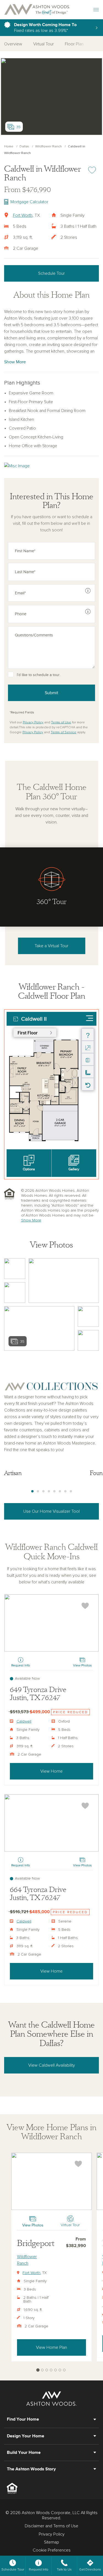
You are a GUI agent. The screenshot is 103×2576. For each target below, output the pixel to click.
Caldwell (24, 1721)
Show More (15, 362)
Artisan (13, 1473)
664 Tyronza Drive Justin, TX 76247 (38, 1894)
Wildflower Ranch (48, 147)
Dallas (24, 147)
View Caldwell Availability (52, 2065)
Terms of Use (61, 723)
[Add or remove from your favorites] (85, 1606)
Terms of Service (64, 732)
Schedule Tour (51, 273)
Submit (51, 693)
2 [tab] (38, 1492)
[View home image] (15, 1269)
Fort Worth (23, 215)
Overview (13, 44)
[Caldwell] (51, 1623)
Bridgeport (36, 2243)
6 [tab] (60, 1492)
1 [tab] (32, 1492)
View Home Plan (51, 2347)
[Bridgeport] (51, 2181)
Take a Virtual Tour (51, 946)
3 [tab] (43, 1492)
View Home (51, 1771)
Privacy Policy (33, 723)
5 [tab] (54, 1492)
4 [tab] (49, 1492)
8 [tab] (71, 1492)
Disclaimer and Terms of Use (51, 2526)
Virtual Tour (44, 44)
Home (9, 147)
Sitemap (51, 2542)
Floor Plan (74, 44)
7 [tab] (65, 1492)
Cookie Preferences (52, 2550)
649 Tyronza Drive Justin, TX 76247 (38, 1694)
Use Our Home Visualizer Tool (51, 1511)
